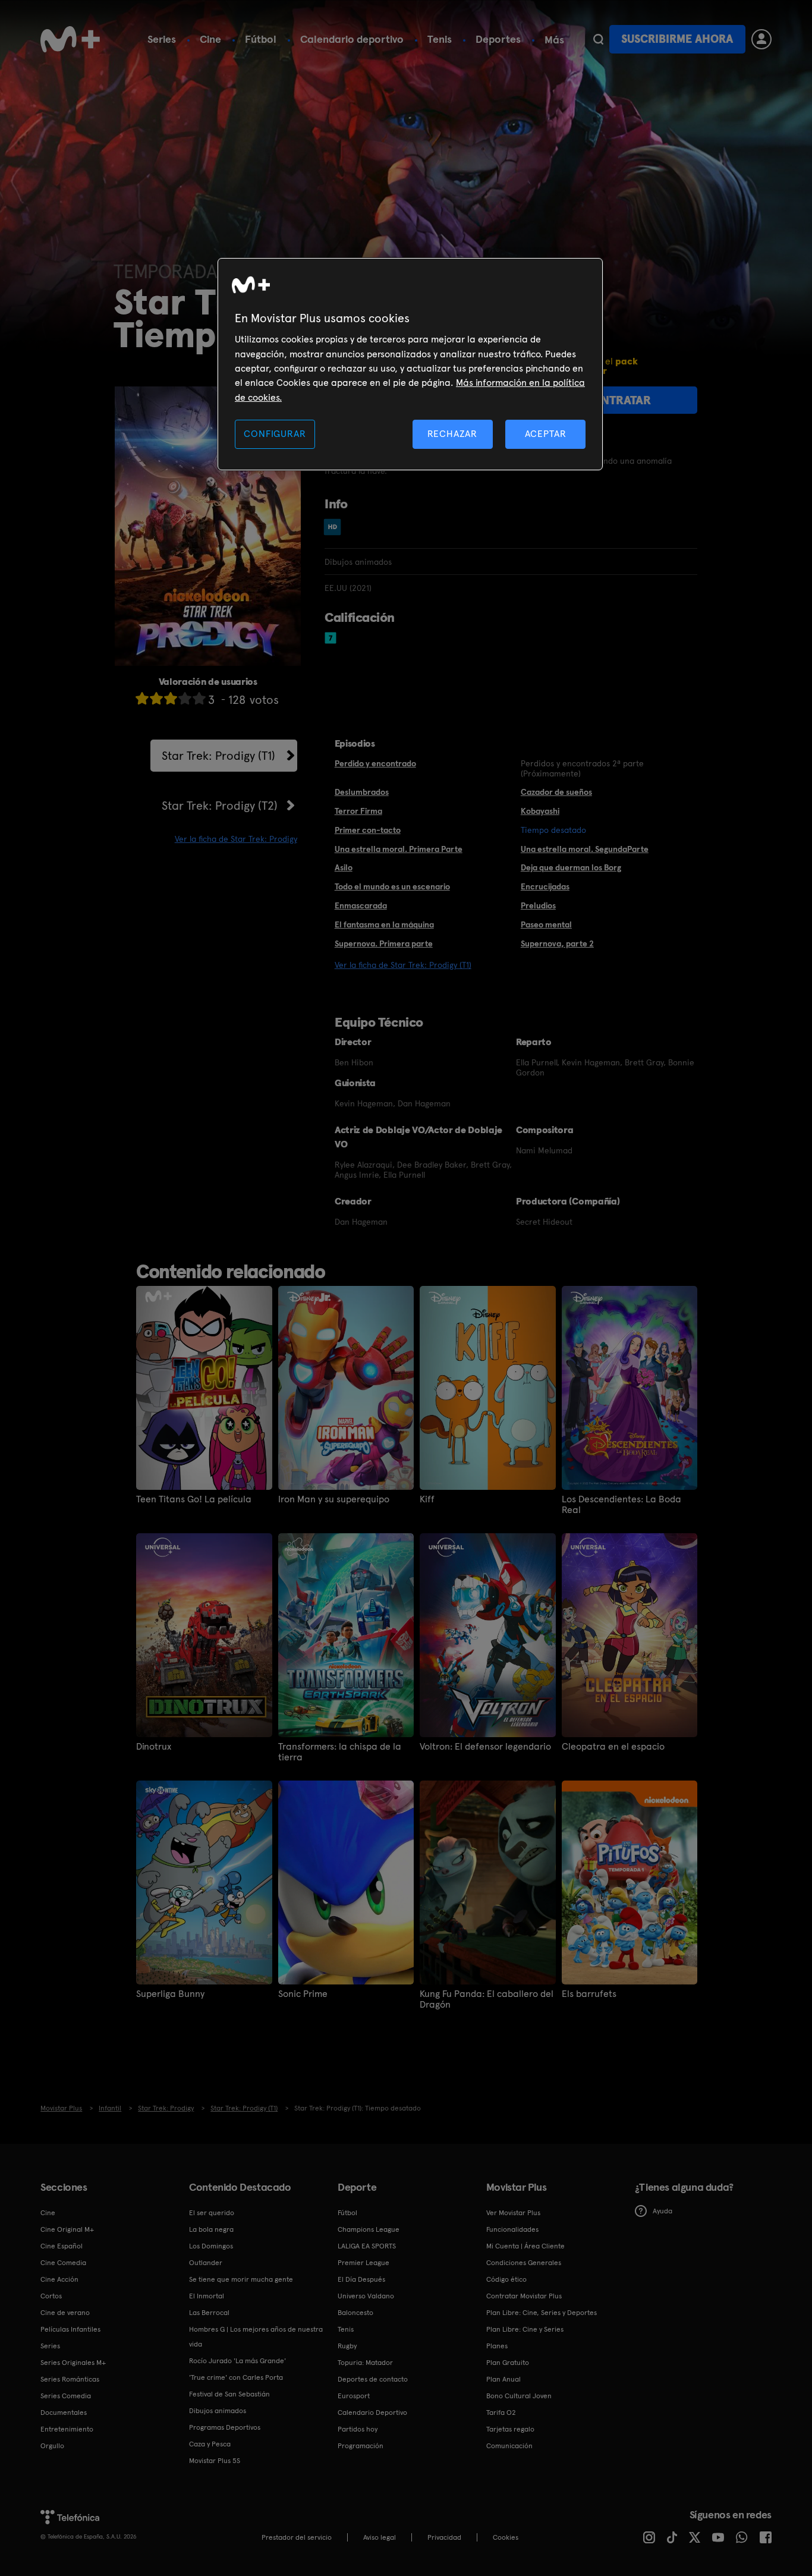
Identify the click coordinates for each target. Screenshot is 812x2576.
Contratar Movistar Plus (524, 2296)
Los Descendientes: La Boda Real (621, 1505)
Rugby (347, 2346)
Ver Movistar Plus (513, 2213)
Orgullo (52, 2446)
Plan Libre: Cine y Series (525, 2329)
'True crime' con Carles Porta (236, 2377)
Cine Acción (59, 2279)
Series (162, 39)
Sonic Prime (303, 1994)
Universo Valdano (366, 2296)
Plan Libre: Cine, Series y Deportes (542, 2313)
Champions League (369, 2229)
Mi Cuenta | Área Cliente (525, 2246)
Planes (497, 2346)
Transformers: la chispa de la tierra (340, 1752)
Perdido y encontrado (375, 763)
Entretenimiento (67, 2429)
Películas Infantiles (70, 2329)
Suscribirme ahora (677, 39)
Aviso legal (380, 2537)
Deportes (498, 39)
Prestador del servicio (297, 2537)
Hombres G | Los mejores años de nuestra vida (256, 2337)
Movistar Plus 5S (215, 2461)
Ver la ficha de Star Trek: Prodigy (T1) (403, 965)
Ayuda (662, 2211)
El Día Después (361, 2279)
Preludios (538, 905)
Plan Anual (503, 2379)
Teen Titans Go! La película (194, 1499)
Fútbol (261, 39)
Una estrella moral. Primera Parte (399, 849)
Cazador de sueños (556, 792)
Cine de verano (65, 2313)
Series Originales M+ (73, 2363)
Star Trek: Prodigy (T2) (220, 806)
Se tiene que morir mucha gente (241, 2279)
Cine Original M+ (67, 2229)
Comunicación (509, 2446)
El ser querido (212, 2213)
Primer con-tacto (368, 830)
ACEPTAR (546, 434)
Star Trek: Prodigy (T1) (218, 756)
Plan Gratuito (508, 2363)
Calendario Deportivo (372, 2413)
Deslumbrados (362, 792)
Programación (361, 2446)
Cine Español (62, 2246)
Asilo (344, 867)
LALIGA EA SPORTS (367, 2246)
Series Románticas (70, 2379)
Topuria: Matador (365, 2363)
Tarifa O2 (501, 2413)
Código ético (506, 2279)
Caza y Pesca (210, 2444)
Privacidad (444, 2537)
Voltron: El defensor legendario (485, 1747)
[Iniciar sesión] (761, 39)
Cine (210, 39)
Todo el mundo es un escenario (392, 886)
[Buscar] (598, 39)
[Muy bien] (199, 698)
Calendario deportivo (352, 39)
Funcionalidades (512, 2229)
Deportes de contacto (373, 2379)
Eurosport (354, 2396)
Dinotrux (154, 1747)
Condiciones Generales (524, 2263)
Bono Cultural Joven (519, 2396)
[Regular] (171, 698)
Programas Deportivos (225, 2427)
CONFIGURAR (275, 434)
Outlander (206, 2263)
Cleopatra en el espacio (613, 1747)
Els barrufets (589, 1994)
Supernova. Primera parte (384, 943)
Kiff (427, 1499)
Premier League (363, 2263)
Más (554, 40)
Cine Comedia (63, 2263)
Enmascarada (361, 905)
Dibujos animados (218, 2411)
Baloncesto (355, 2313)
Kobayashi (540, 811)
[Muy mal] (142, 698)
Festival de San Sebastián (229, 2394)
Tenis (440, 39)
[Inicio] (70, 39)
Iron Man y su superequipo (334, 1499)
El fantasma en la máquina (384, 924)
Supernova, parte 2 (557, 943)
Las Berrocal (209, 2313)
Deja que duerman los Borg (571, 867)
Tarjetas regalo (510, 2429)
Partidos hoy (358, 2429)
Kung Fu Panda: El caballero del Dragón (487, 1999)
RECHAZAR (452, 434)
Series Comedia (66, 2396)
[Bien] (185, 698)
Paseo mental (546, 924)
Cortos (51, 2296)
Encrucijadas (545, 886)
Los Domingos (211, 2246)
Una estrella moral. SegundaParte (585, 849)
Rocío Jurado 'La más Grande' (237, 2361)
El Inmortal (207, 2296)
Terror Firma (358, 811)
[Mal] (156, 698)
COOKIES (506, 2537)
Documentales (64, 2413)
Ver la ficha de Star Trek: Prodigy (236, 839)
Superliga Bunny (170, 1994)
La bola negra (211, 2229)
